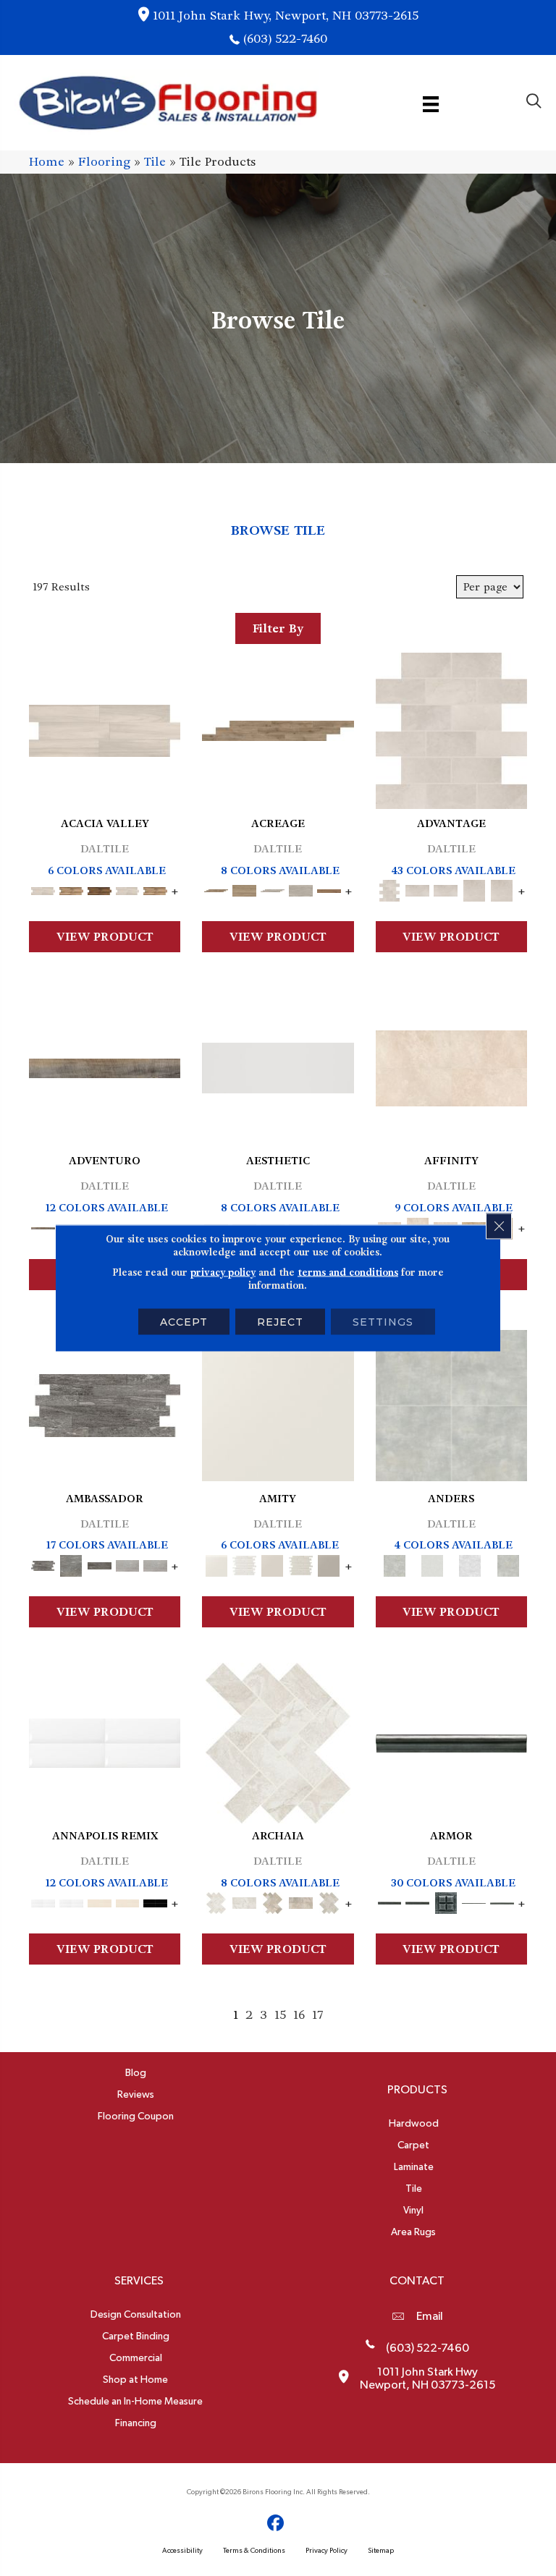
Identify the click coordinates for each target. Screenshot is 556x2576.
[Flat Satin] (278, 1066)
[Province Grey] (329, 1901)
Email (430, 2316)
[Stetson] (329, 889)
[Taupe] (273, 1563)
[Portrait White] (451, 729)
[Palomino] (278, 729)
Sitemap (381, 2551)
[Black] (155, 1901)
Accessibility (182, 2551)
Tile (155, 162)
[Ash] (105, 729)
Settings (383, 1322)
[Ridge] (100, 889)
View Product (105, 937)
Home (47, 162)
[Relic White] (278, 1741)
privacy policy (223, 1272)
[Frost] (432, 1563)
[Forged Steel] (451, 1741)
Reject (280, 1322)
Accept (184, 1322)
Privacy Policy (327, 2551)
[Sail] (105, 1741)
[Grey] (329, 1563)
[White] (278, 1403)
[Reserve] (273, 889)
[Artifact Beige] (273, 1901)
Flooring (104, 162)
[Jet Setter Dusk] (128, 1563)
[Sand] (100, 1901)
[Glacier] (470, 1563)
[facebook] (276, 2524)
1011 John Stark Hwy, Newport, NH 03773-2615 (286, 16)
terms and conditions (348, 1272)
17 (317, 2015)
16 (299, 2015)
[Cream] (451, 1066)
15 (280, 2015)
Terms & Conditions (254, 2551)
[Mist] (451, 1403)
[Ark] (71, 889)
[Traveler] (105, 1066)
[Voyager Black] (105, 1403)
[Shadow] (508, 1563)
